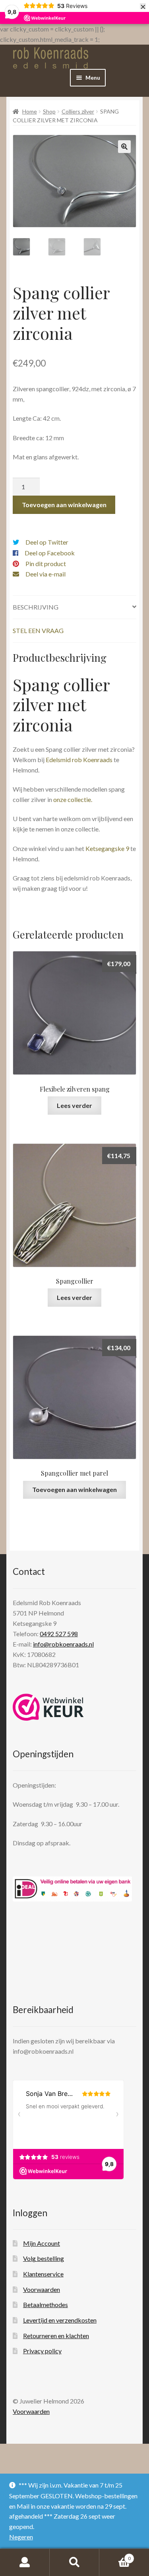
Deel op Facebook (50, 553)
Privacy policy (42, 2351)
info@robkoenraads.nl (63, 1644)
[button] (124, 147)
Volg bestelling (44, 2258)
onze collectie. (73, 799)
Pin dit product (46, 564)
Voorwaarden (42, 2289)
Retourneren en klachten (56, 2336)
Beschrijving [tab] (36, 607)
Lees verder (74, 1105)
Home (30, 111)
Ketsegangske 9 (107, 848)
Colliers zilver (78, 111)
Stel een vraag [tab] (38, 630)
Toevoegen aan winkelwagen (64, 505)
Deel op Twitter (47, 542)
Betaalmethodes (45, 2304)
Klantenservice (43, 2274)
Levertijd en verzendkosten (60, 2320)
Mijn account (25, 2562)
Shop (49, 111)
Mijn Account (42, 2243)
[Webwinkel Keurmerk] (48, 1707)
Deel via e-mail (45, 574)
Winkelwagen (115, 2556)
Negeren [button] (21, 2537)
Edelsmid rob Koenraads (79, 760)
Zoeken (74, 2562)
